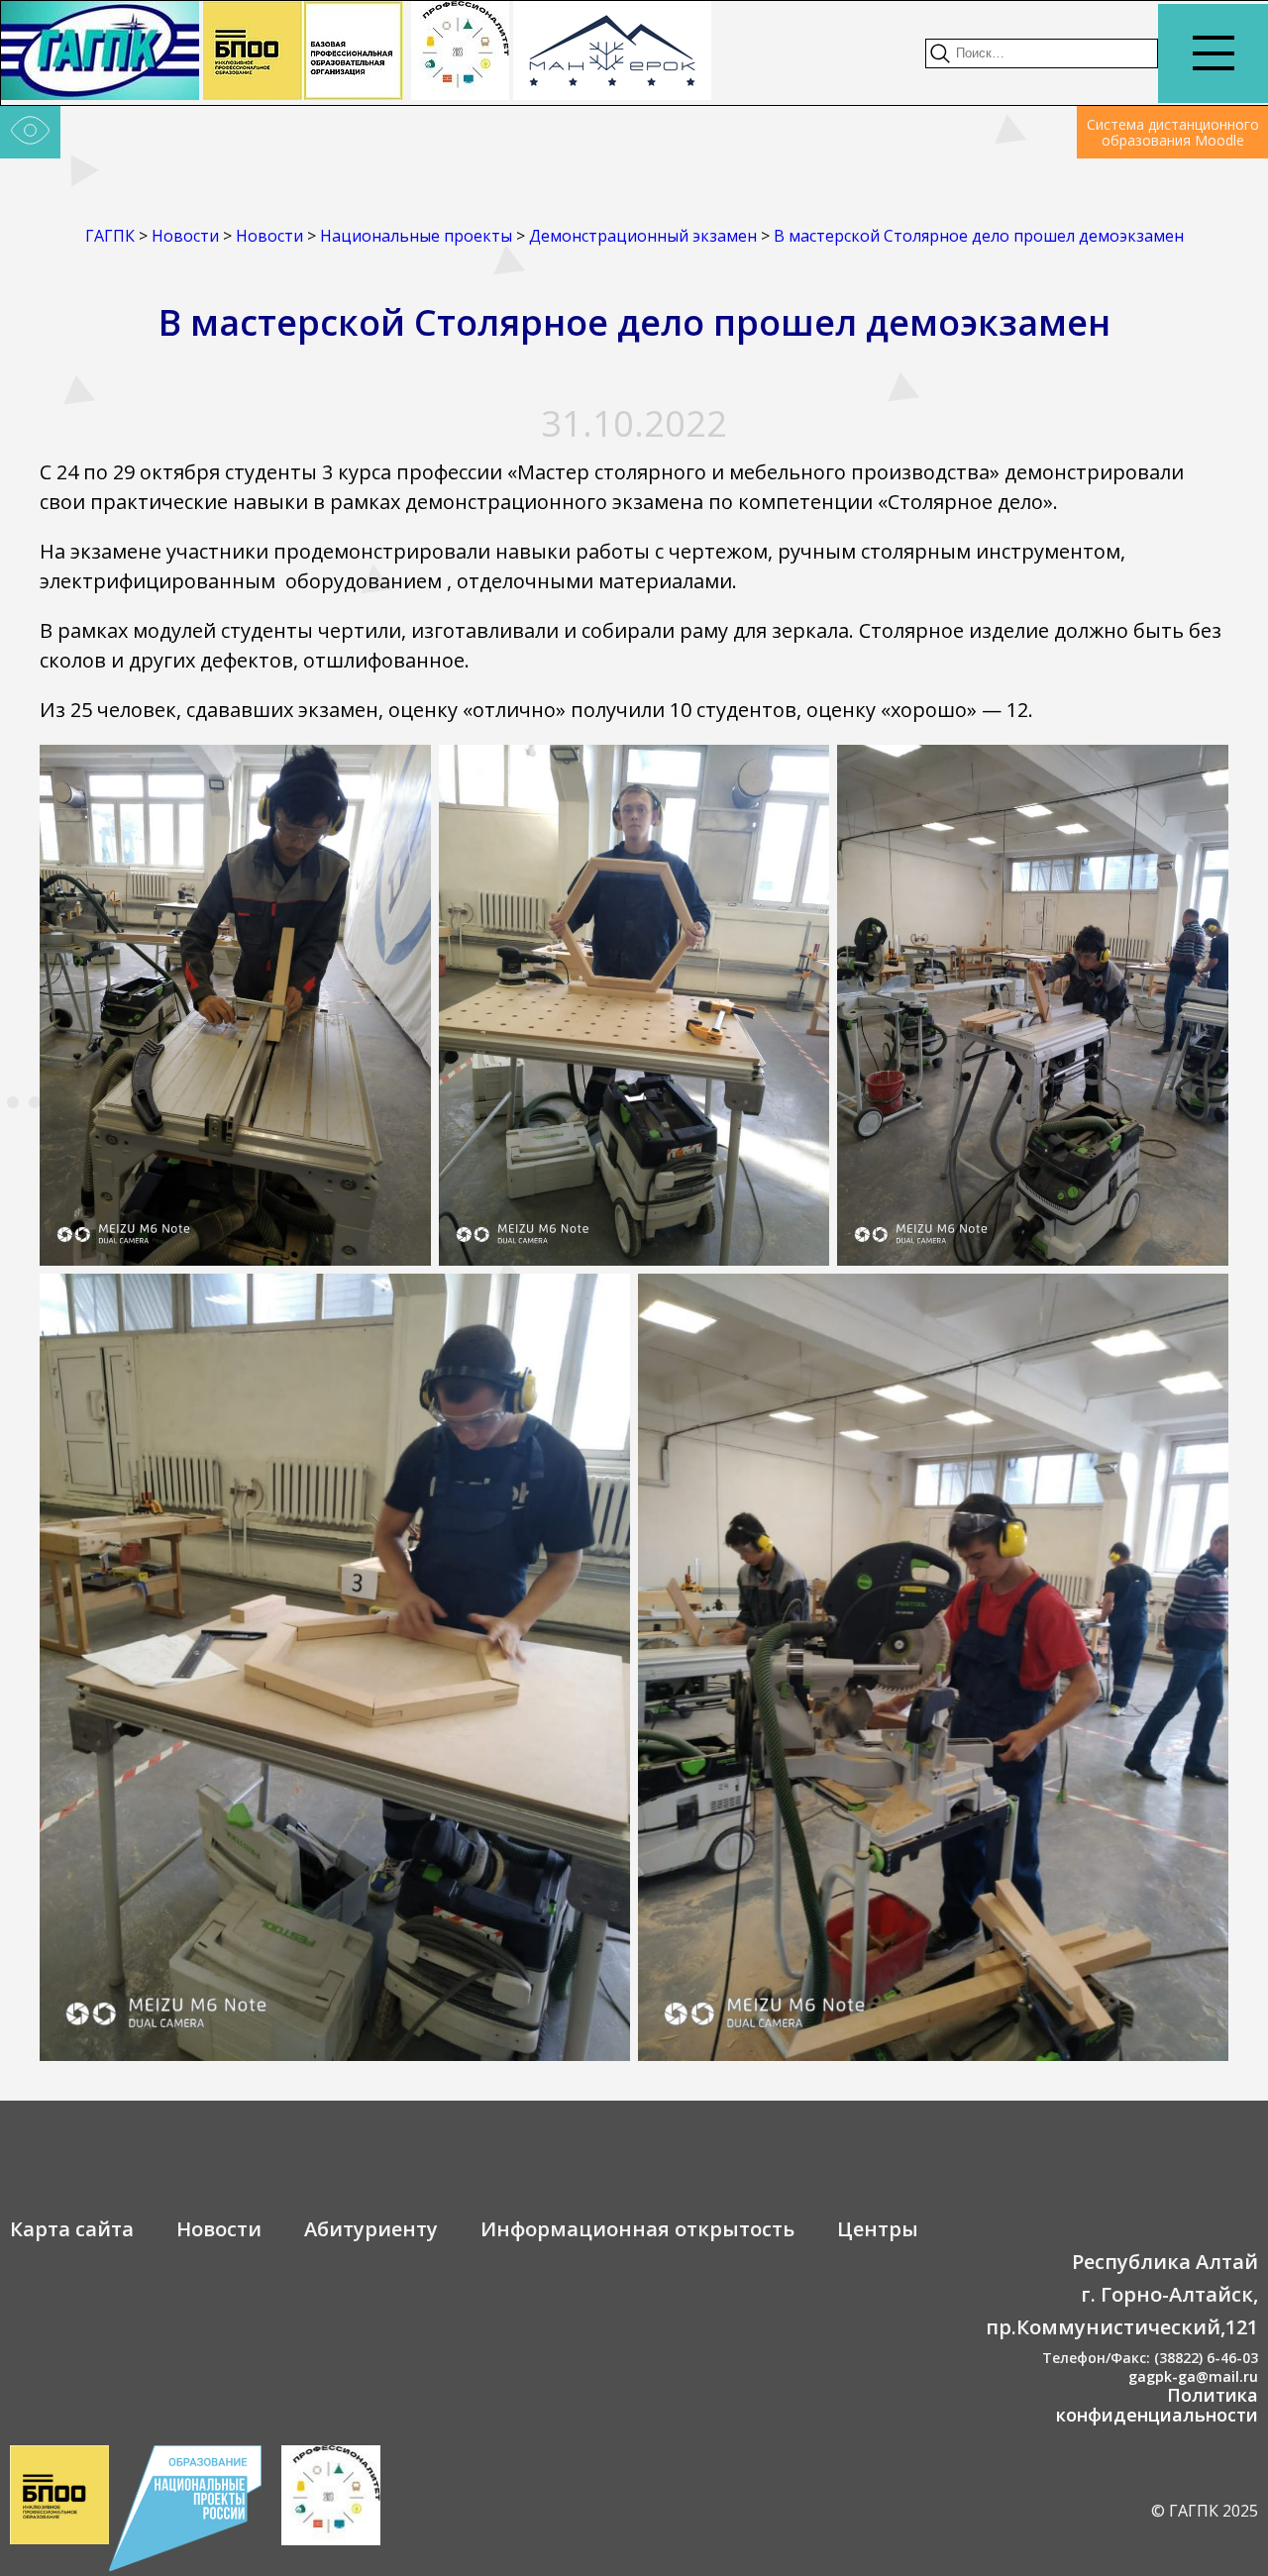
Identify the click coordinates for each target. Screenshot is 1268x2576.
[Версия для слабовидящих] (30, 133)
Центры (878, 2229)
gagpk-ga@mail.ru (1193, 2376)
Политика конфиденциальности (1157, 2405)
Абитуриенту (371, 2229)
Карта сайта (72, 2229)
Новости (219, 2229)
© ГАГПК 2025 (1205, 2511)
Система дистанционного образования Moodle (1173, 132)
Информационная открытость (637, 2229)
